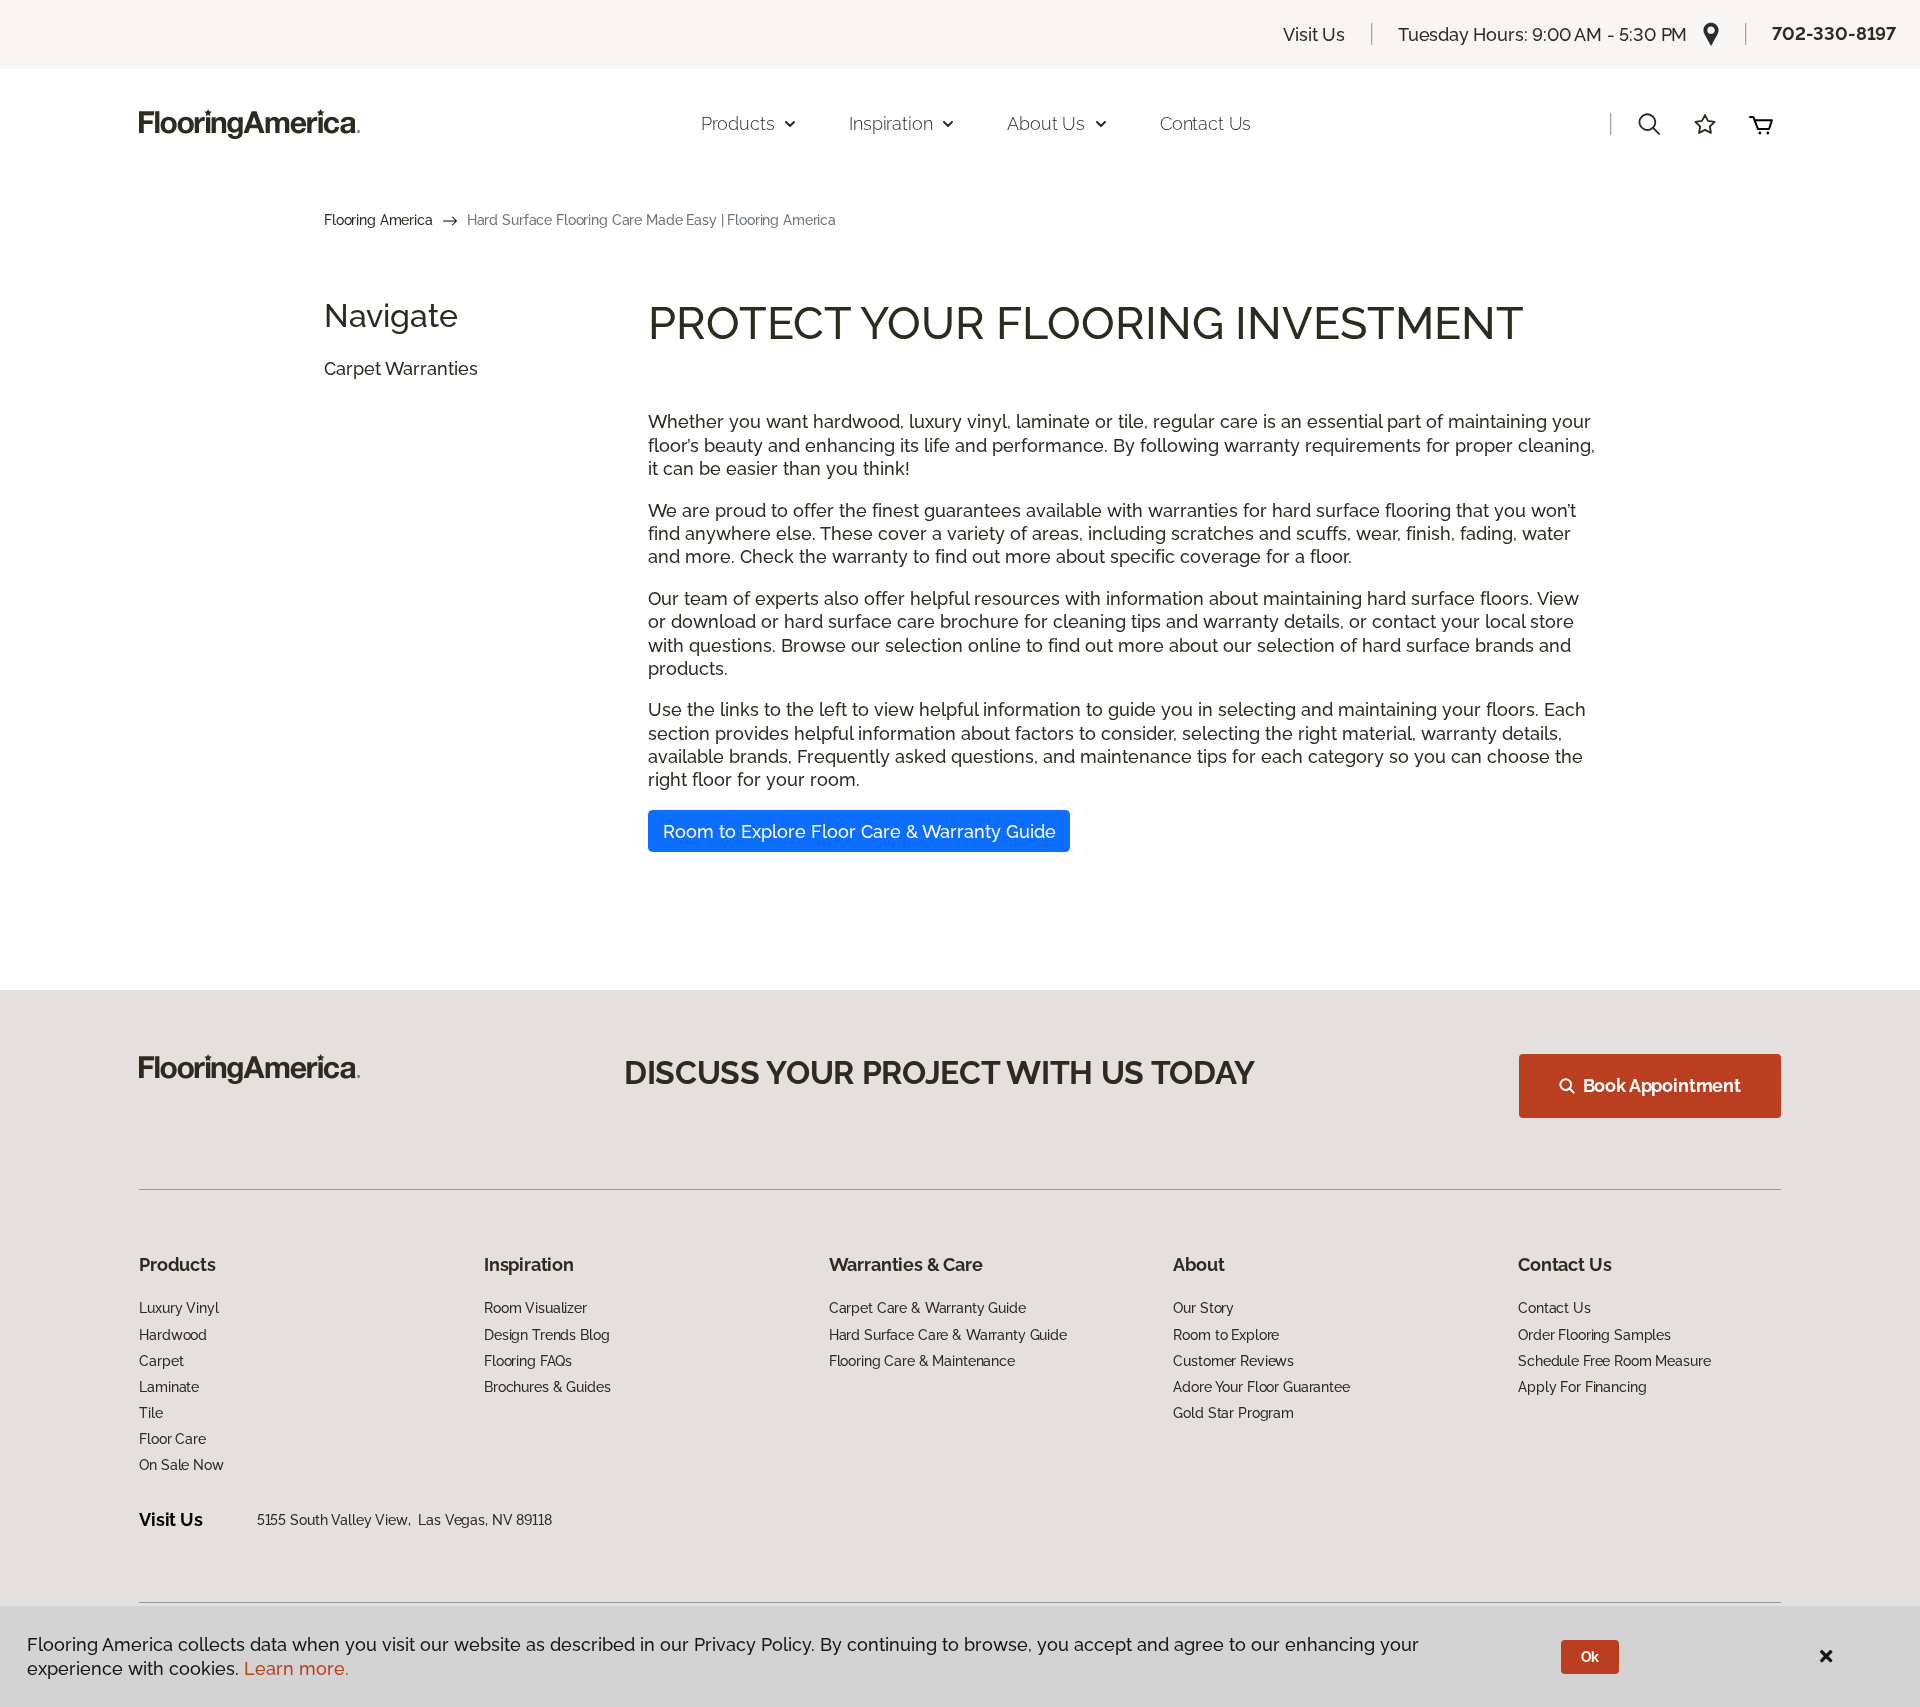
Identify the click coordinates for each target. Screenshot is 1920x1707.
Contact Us (1205, 123)
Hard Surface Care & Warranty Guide (948, 1335)
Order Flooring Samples (1594, 1335)
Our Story (1203, 1308)
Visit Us (1314, 34)
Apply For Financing (1582, 1387)
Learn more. (296, 1668)
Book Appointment (1662, 1085)
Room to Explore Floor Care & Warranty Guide (859, 831)
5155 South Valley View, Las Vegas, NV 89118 (404, 1520)
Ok (1590, 1657)
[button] (1649, 124)
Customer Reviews (1233, 1361)
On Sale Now (181, 1465)
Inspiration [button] (890, 123)
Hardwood (173, 1335)
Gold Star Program (1233, 1413)
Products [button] (738, 123)
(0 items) (1761, 124)
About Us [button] (1046, 123)
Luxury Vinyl (178, 1308)
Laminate (169, 1387)
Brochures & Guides (547, 1387)
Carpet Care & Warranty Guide (927, 1308)
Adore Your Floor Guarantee (1261, 1387)
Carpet (161, 1361)
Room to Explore (1226, 1335)
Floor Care (172, 1439)
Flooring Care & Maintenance (922, 1361)
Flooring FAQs (528, 1361)
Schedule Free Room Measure (1614, 1361)
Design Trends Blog (546, 1335)
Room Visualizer (535, 1308)
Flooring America (378, 220)
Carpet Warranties (401, 368)
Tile (150, 1413)
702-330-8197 (1834, 33)
